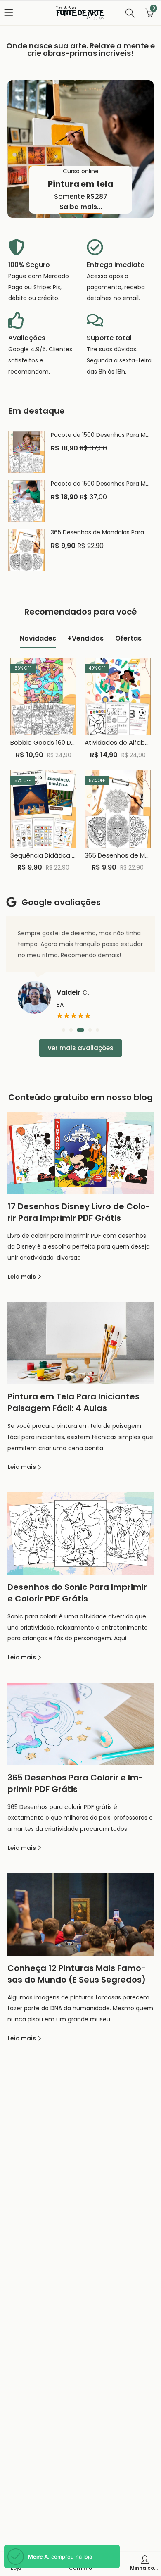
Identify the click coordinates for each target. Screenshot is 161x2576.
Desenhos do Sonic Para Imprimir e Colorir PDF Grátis (77, 1593)
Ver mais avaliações (80, 1048)
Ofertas (128, 638)
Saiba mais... (81, 207)
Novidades (38, 638)
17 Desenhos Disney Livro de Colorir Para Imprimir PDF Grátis (79, 1212)
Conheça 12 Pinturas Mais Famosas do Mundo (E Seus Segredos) (77, 1974)
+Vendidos (86, 638)
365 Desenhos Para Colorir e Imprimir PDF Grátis (75, 1783)
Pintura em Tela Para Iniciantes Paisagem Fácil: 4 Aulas (73, 1402)
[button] (64, 1030)
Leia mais (22, 1277)
